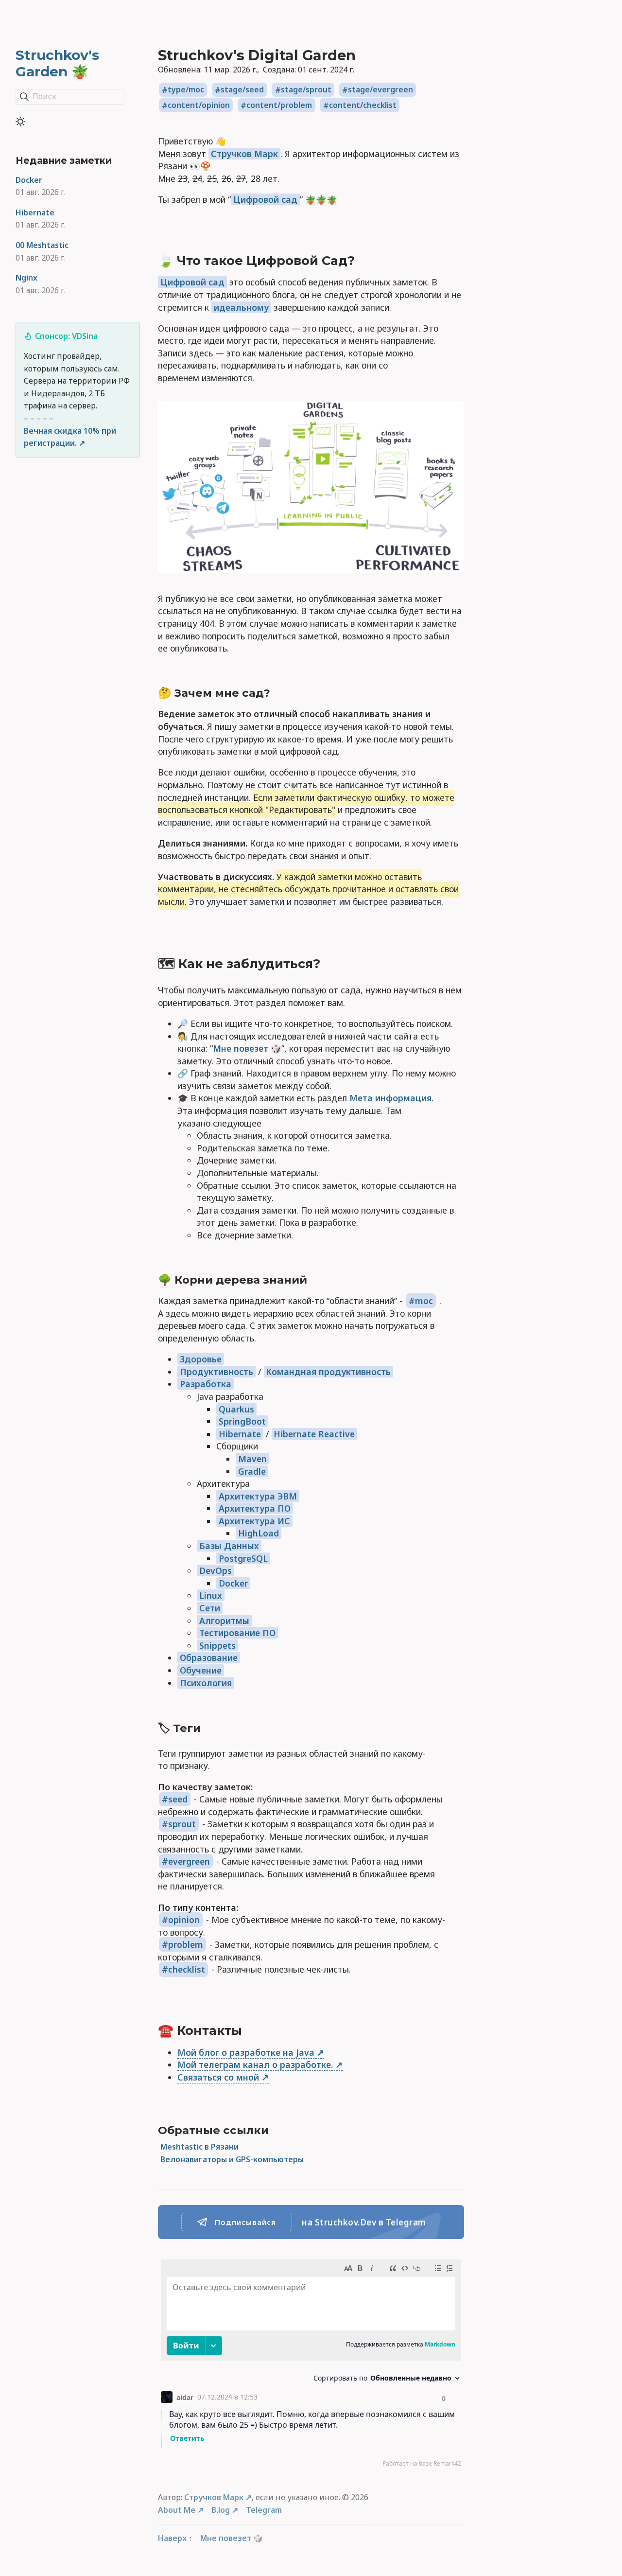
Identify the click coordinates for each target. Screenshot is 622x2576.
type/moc (186, 90)
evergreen (189, 1861)
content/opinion (199, 106)
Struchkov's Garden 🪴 (57, 63)
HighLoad (259, 1533)
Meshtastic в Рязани (199, 2147)
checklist (187, 1969)
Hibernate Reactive (314, 1434)
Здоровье (201, 1359)
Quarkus (236, 1409)
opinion (184, 1920)
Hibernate (35, 212)
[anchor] (365, 261)
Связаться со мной (218, 2077)
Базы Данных (229, 1546)
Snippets (217, 1645)
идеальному (241, 307)
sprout (182, 1824)
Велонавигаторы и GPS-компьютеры (232, 2159)
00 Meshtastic (42, 245)
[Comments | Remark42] (311, 2365)
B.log (221, 2510)
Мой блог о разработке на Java (246, 2052)
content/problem (279, 106)
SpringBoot (242, 1421)
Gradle (252, 1471)
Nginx (26, 278)
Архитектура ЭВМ (258, 1496)
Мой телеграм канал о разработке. (255, 2064)
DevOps (216, 1570)
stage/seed (242, 90)
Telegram (264, 2510)
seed (178, 1799)
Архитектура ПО (255, 1508)
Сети (210, 1608)
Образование (209, 1658)
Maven (252, 1459)
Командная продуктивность (328, 1372)
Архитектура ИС (254, 1521)
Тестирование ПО (237, 1633)
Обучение (201, 1670)
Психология (206, 1683)
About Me (177, 2510)
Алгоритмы (224, 1621)
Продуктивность (216, 1372)
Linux (211, 1595)
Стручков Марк (244, 154)
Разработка (206, 1384)
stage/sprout (306, 90)
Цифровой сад (265, 199)
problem (186, 1944)
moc (424, 1301)
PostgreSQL (243, 1558)
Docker (29, 180)
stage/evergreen (380, 90)
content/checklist (363, 106)
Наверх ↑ (175, 2538)
